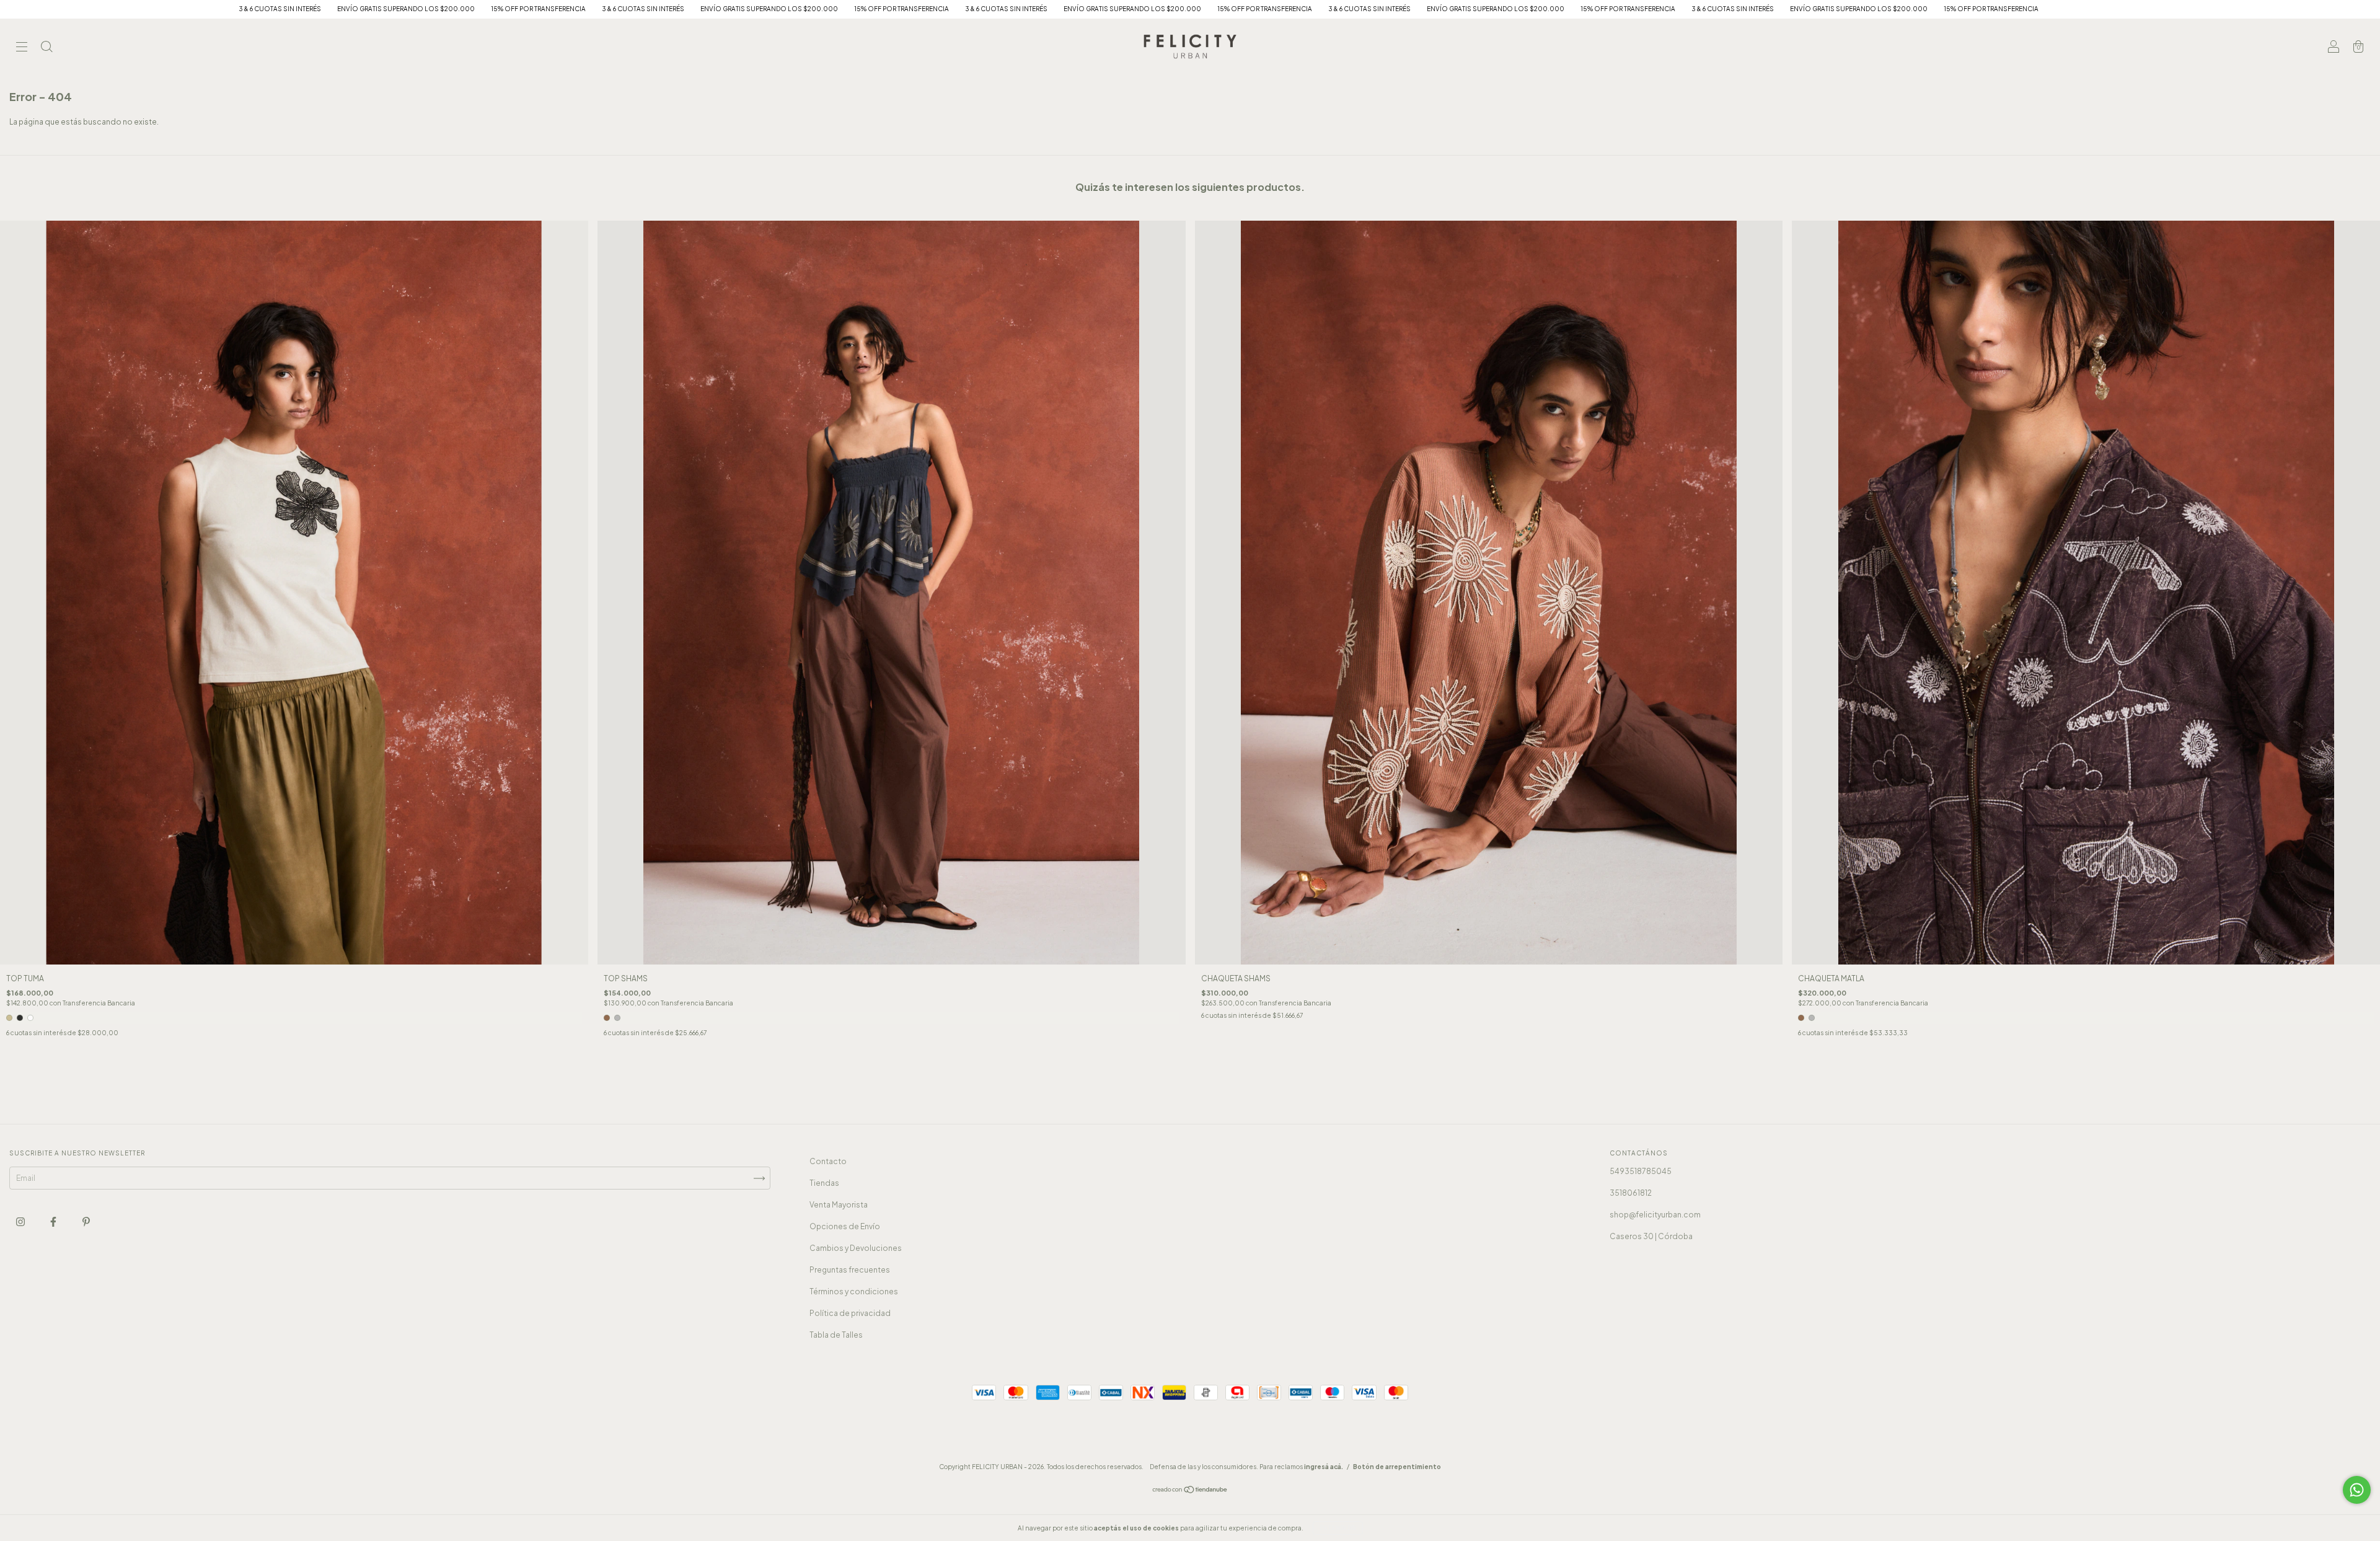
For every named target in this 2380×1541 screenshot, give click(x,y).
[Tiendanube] (1190, 1491)
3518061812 (1631, 1193)
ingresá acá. (1324, 1467)
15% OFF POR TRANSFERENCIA (272, 9)
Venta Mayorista (839, 1205)
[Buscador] (46, 48)
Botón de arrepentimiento (1397, 1467)
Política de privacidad (850, 1313)
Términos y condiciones (854, 1292)
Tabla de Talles (836, 1335)
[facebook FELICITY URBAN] (54, 1221)
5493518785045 (1641, 1171)
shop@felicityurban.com (1655, 1215)
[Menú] (22, 48)
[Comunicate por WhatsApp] (2357, 1490)
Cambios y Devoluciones (856, 1248)
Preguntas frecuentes (850, 1270)
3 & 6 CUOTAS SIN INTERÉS (377, 9)
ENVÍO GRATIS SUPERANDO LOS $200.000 (139, 9)
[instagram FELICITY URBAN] (21, 1221)
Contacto (828, 1161)
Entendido (1338, 1528)
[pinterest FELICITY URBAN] (86, 1221)
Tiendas (824, 1183)
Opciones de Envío (845, 1226)
